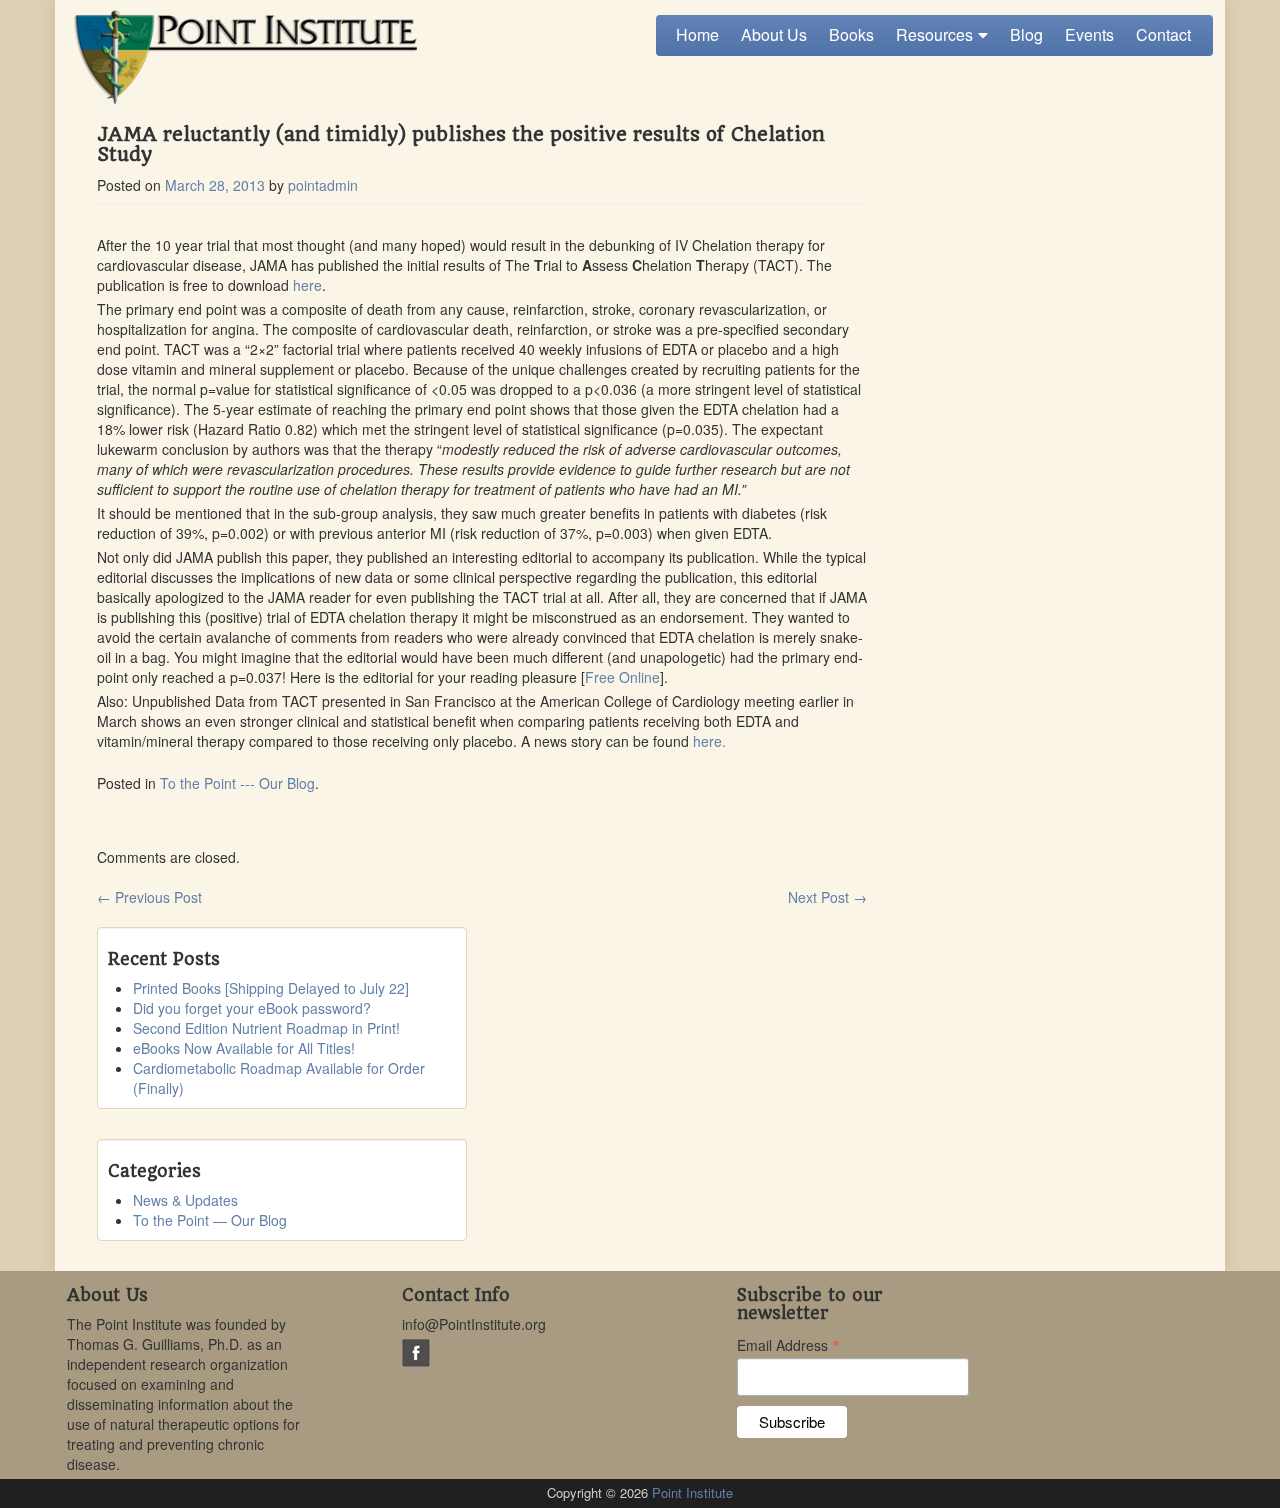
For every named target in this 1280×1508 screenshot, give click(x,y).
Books (851, 34)
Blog (1026, 34)
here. (709, 741)
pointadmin (323, 185)
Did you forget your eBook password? (252, 1008)
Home (697, 34)
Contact (1163, 34)
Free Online (622, 677)
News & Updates (185, 1200)
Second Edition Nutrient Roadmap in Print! (266, 1028)
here (307, 285)
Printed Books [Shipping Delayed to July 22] (271, 988)
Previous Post (149, 897)
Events (1089, 34)
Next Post (827, 897)
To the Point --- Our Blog (237, 783)
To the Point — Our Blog (210, 1220)
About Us (774, 34)
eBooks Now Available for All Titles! (244, 1048)
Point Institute (692, 1492)
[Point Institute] (242, 57)
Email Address (788, 1343)
